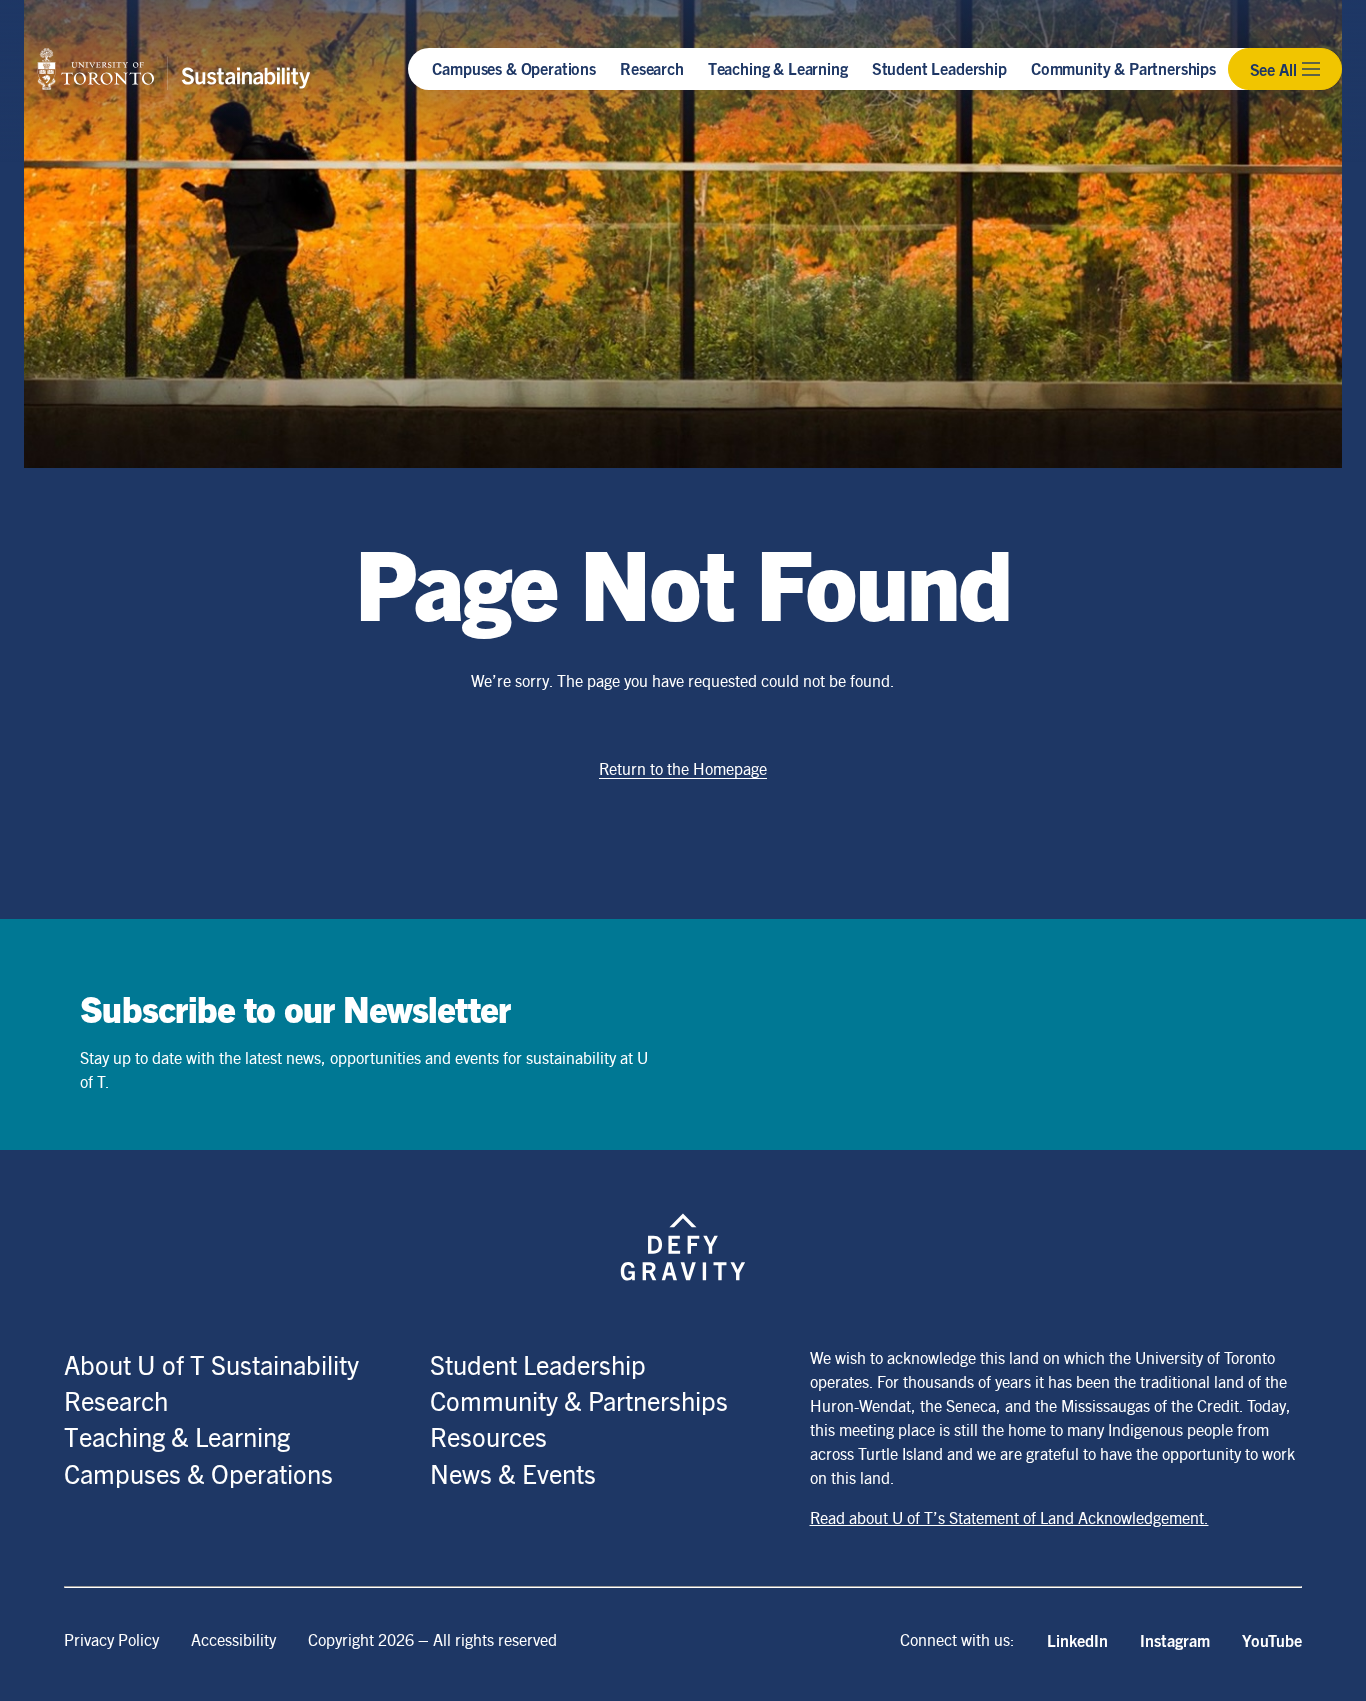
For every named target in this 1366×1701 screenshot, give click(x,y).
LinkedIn (1077, 1640)
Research (652, 68)
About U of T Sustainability (211, 1364)
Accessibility (233, 1639)
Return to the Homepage (683, 768)
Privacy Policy (111, 1639)
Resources (488, 1436)
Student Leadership (939, 68)
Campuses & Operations (514, 68)
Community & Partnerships (1123, 68)
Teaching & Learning (778, 68)
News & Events (513, 1473)
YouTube (1272, 1640)
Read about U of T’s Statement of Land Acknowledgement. (1009, 1517)
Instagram (1175, 1640)
